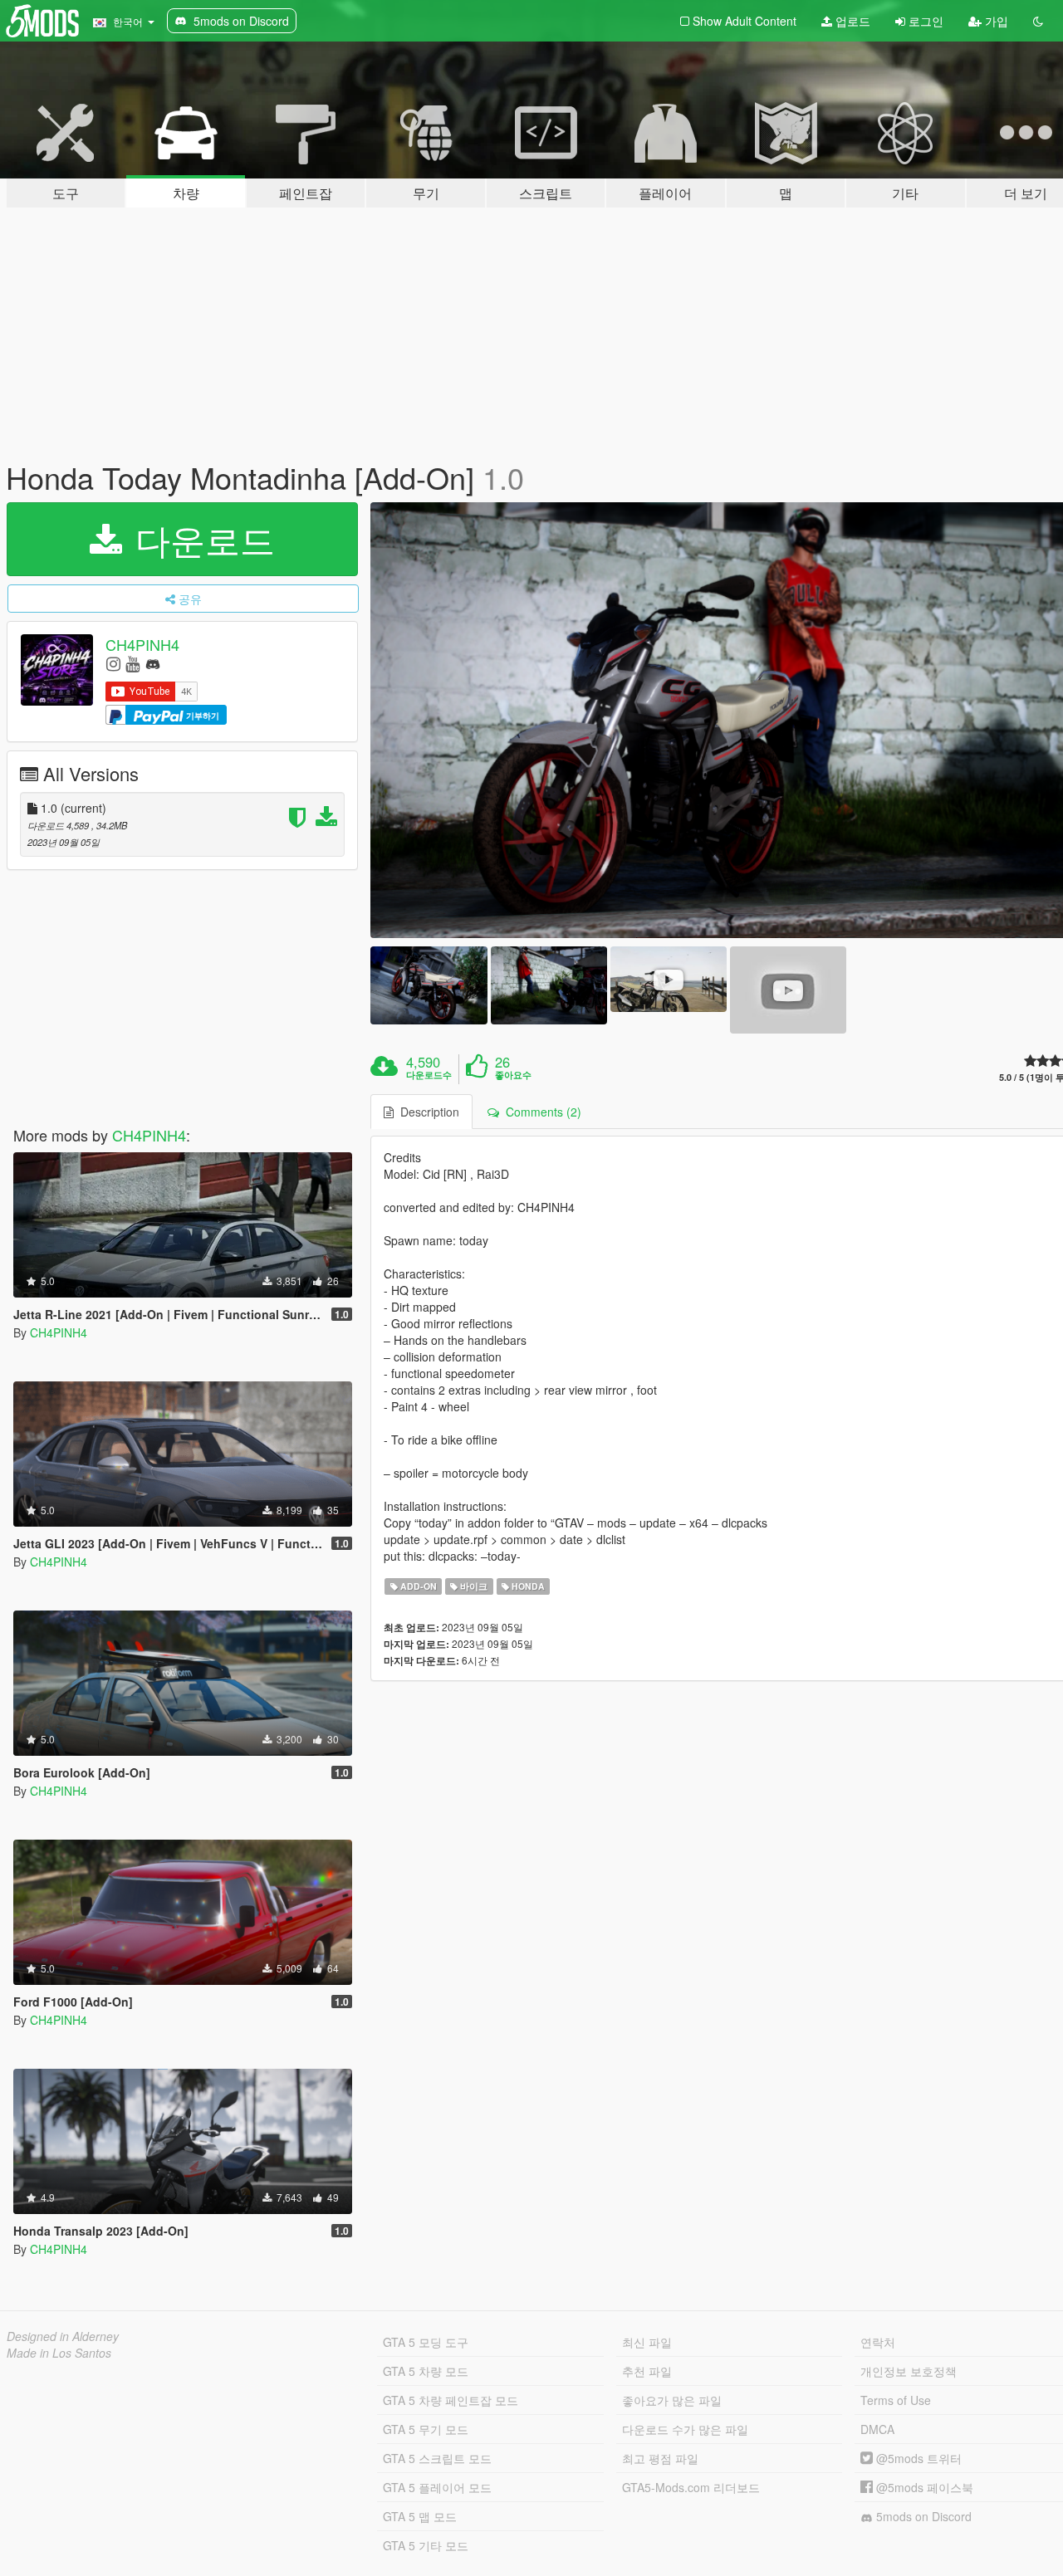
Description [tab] (426, 1112)
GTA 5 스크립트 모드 (437, 2458)
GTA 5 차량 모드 (426, 2371)
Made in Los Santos (59, 2353)
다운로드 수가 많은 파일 (685, 2429)
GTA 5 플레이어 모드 (437, 2487)
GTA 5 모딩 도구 (426, 2342)
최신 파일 (647, 2342)
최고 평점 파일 (660, 2458)
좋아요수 (513, 1075)
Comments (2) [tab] (540, 1112)
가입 (995, 21)
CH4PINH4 (142, 644)
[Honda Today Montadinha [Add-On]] (429, 985)
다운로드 (200, 539)
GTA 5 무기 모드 (426, 2429)
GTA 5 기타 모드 (426, 2545)
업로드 (851, 21)
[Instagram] (113, 663)
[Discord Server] (153, 663)
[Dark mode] (1038, 21)
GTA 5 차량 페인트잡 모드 (451, 2400)
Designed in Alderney (63, 2336)
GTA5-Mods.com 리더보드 (691, 2487)
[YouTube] (132, 663)
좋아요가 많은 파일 (672, 2400)
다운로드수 (429, 1075)
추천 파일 (647, 2371)
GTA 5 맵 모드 (420, 2516)
